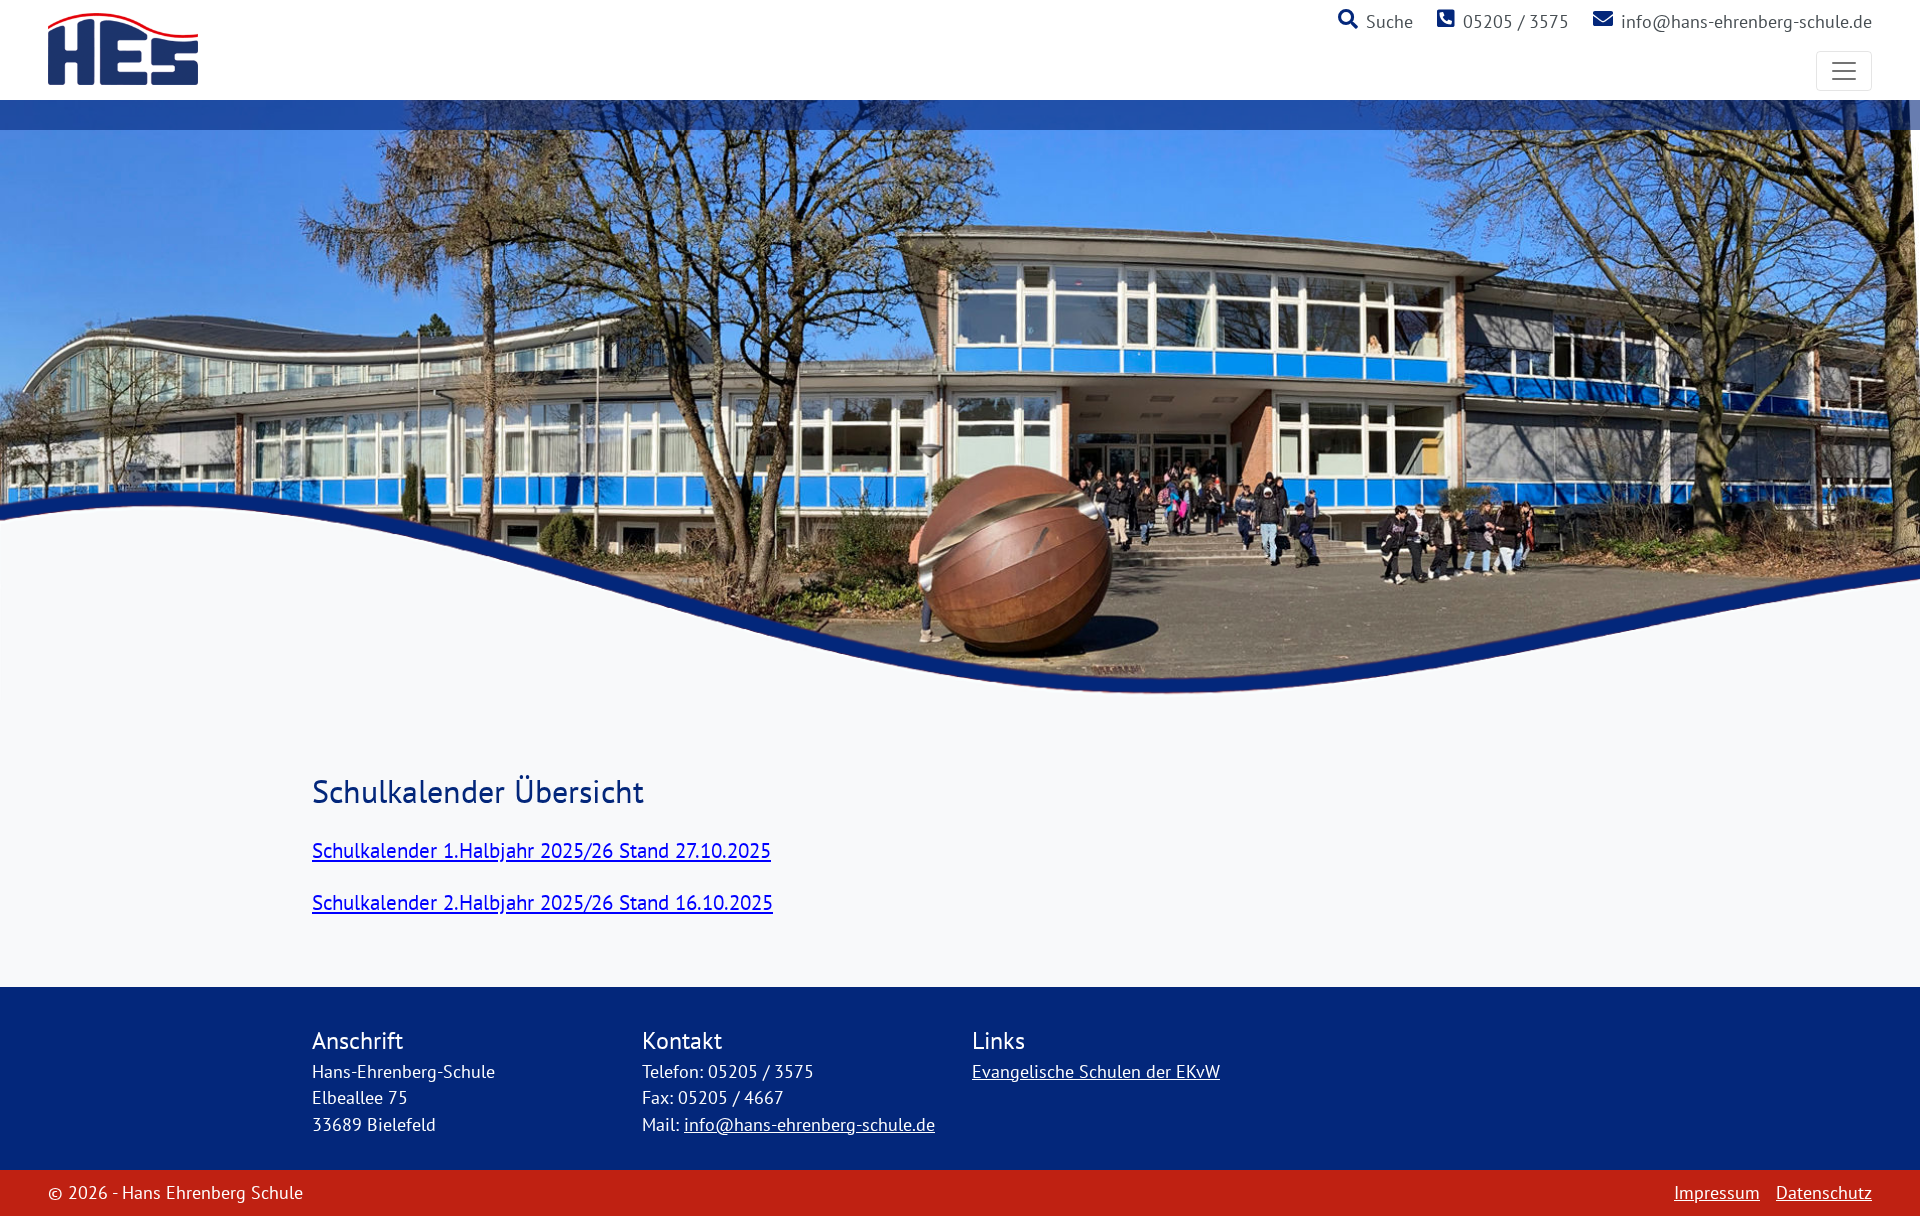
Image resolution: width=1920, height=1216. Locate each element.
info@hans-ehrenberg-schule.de (1746, 21)
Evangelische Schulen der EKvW (1096, 1071)
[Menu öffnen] (1844, 71)
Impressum (1717, 1192)
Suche (1389, 21)
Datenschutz (1824, 1192)
